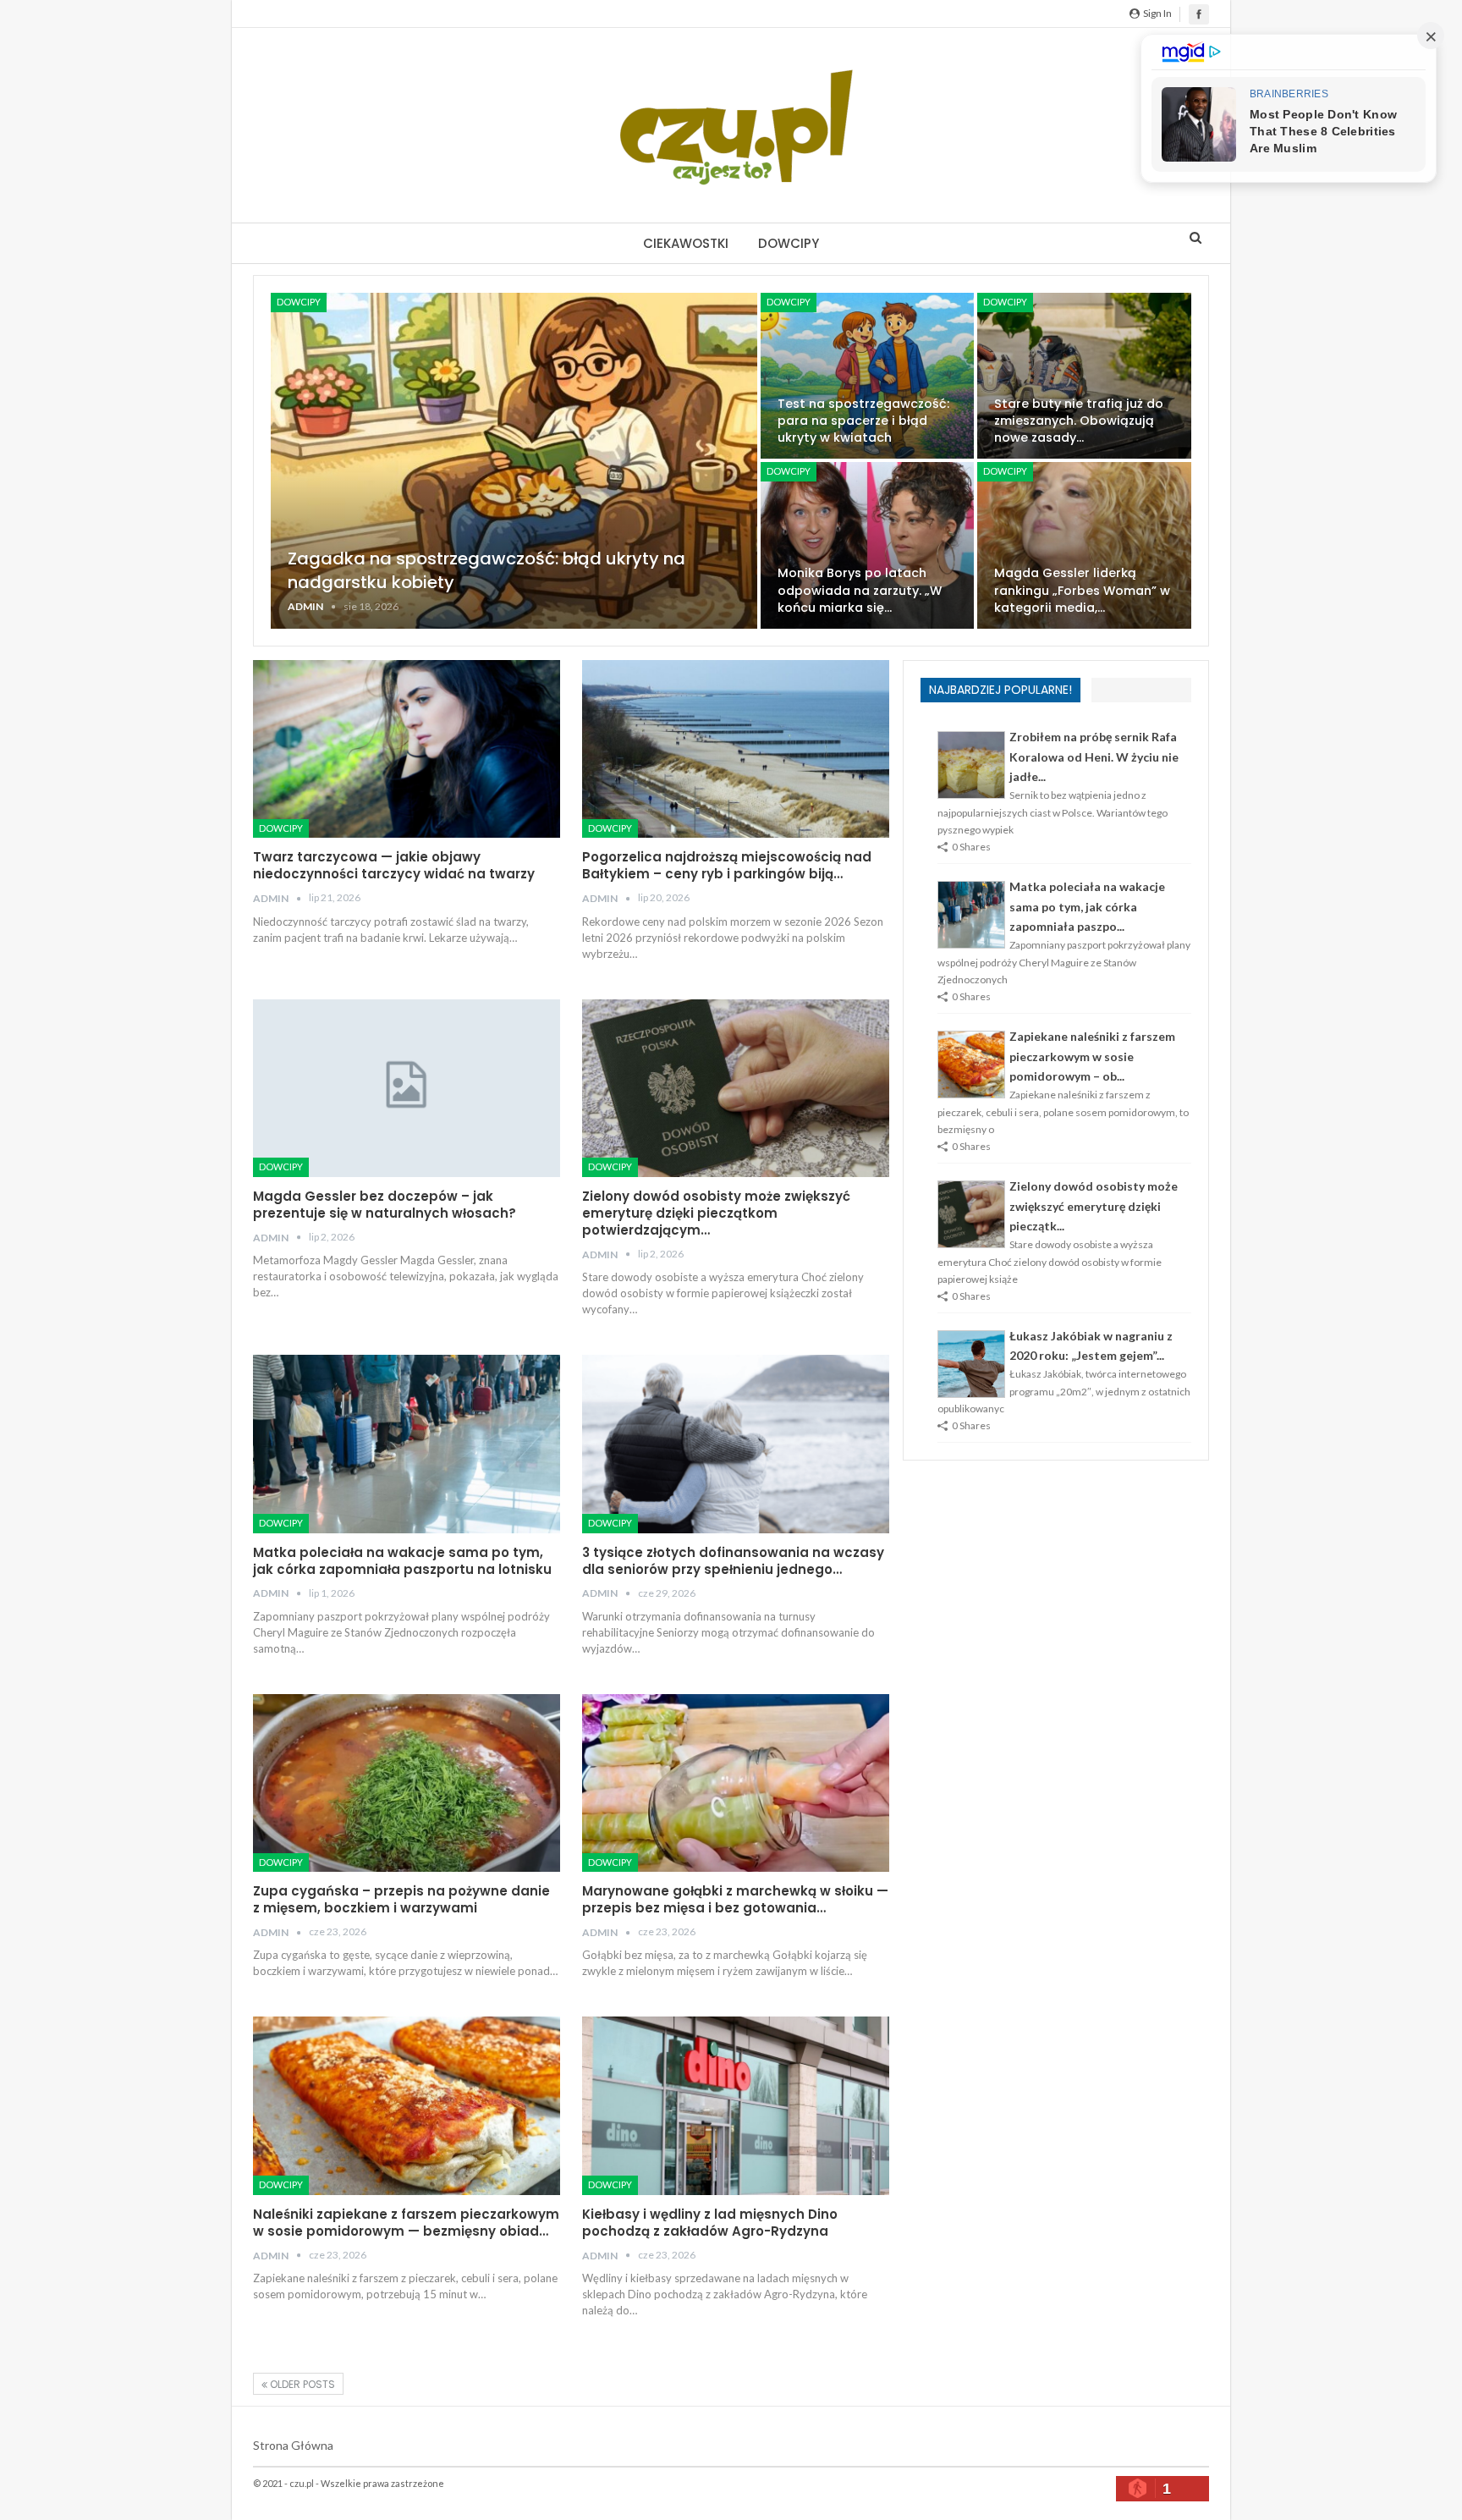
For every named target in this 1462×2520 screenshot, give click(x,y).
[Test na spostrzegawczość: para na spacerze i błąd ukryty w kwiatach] (868, 376)
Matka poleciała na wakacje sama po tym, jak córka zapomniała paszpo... (1087, 907)
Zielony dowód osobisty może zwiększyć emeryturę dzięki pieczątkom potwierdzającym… (716, 1213)
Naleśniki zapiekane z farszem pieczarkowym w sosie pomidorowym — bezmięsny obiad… (406, 2223)
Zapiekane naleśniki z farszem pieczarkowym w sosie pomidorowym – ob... (1092, 1056)
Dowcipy (789, 243)
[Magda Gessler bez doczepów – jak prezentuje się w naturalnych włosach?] (407, 1088)
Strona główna (293, 2445)
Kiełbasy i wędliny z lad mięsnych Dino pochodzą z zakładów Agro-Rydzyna (710, 2223)
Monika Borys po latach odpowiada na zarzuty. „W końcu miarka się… (860, 590)
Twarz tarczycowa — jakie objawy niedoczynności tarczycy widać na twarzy (394, 865)
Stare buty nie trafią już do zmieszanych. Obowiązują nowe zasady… (1079, 421)
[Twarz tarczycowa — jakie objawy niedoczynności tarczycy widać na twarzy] (407, 749)
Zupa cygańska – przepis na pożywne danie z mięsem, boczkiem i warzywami (401, 1899)
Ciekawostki (686, 243)
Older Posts (301, 2384)
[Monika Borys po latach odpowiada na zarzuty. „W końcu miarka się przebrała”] (868, 545)
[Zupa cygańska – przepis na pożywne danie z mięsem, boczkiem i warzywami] (407, 1783)
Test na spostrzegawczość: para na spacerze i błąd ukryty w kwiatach (863, 421)
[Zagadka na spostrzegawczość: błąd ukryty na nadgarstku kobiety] (514, 461)
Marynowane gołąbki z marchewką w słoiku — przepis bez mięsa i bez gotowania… (735, 1899)
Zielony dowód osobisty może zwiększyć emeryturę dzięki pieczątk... (1094, 1206)
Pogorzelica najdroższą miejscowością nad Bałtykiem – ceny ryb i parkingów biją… (727, 865)
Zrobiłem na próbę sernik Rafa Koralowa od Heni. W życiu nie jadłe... (1094, 757)
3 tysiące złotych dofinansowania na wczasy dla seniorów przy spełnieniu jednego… (733, 1561)
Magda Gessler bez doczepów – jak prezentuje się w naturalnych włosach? (385, 1205)
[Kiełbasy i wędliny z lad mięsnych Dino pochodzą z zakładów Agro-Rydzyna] (736, 2105)
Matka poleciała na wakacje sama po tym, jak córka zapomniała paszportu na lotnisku (402, 1561)
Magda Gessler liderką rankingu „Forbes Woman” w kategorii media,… (1082, 590)
